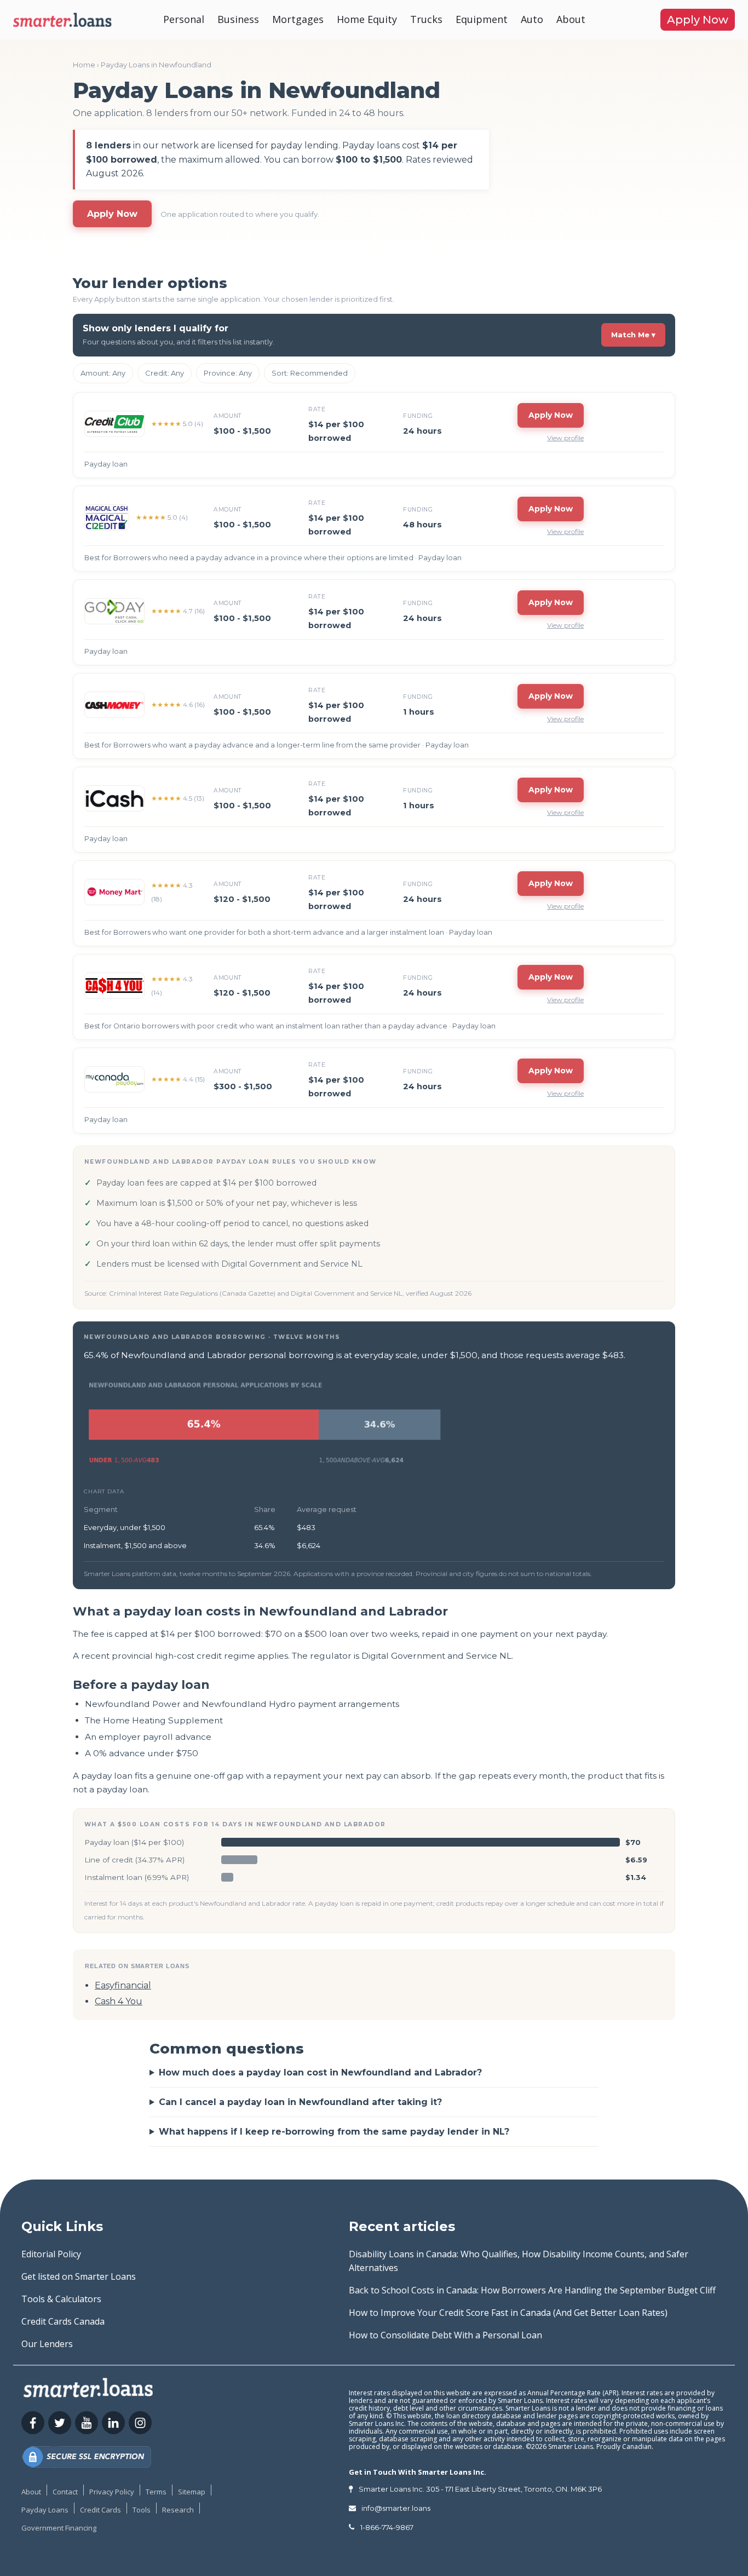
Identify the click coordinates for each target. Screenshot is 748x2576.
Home (84, 65)
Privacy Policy (112, 2492)
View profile (565, 438)
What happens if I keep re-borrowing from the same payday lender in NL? (334, 2132)
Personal (184, 19)
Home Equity (367, 19)
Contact (65, 2492)
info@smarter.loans (396, 2508)
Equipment (482, 19)
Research (178, 2510)
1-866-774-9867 (387, 2527)
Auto (532, 19)
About (571, 19)
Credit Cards (100, 2510)
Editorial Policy (51, 2254)
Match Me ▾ (633, 335)
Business (238, 19)
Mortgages (298, 19)
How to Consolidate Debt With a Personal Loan (445, 2335)
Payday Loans (45, 2510)
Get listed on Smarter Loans (79, 2276)
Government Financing (59, 2528)
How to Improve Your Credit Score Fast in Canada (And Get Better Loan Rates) (508, 2313)
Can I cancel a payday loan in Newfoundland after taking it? (300, 2102)
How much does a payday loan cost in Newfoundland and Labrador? (320, 2072)
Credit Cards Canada (63, 2321)
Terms (156, 2492)
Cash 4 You (119, 2001)
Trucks (426, 19)
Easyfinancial (123, 1985)
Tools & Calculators (61, 2299)
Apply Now (698, 20)
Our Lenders (47, 2344)
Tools (142, 2510)
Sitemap (192, 2492)
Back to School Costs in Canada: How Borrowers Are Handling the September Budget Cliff (532, 2290)
